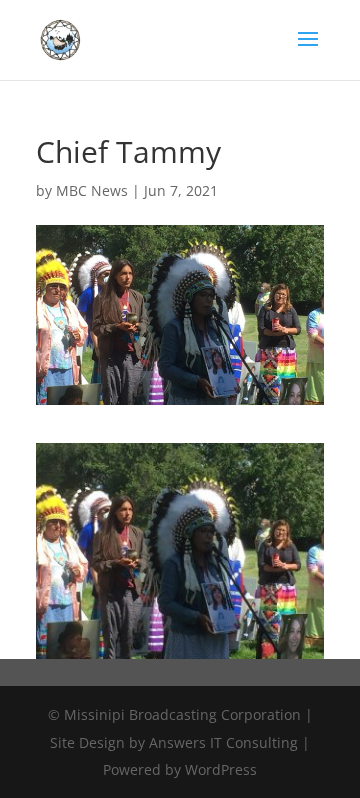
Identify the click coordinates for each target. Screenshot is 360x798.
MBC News (92, 190)
